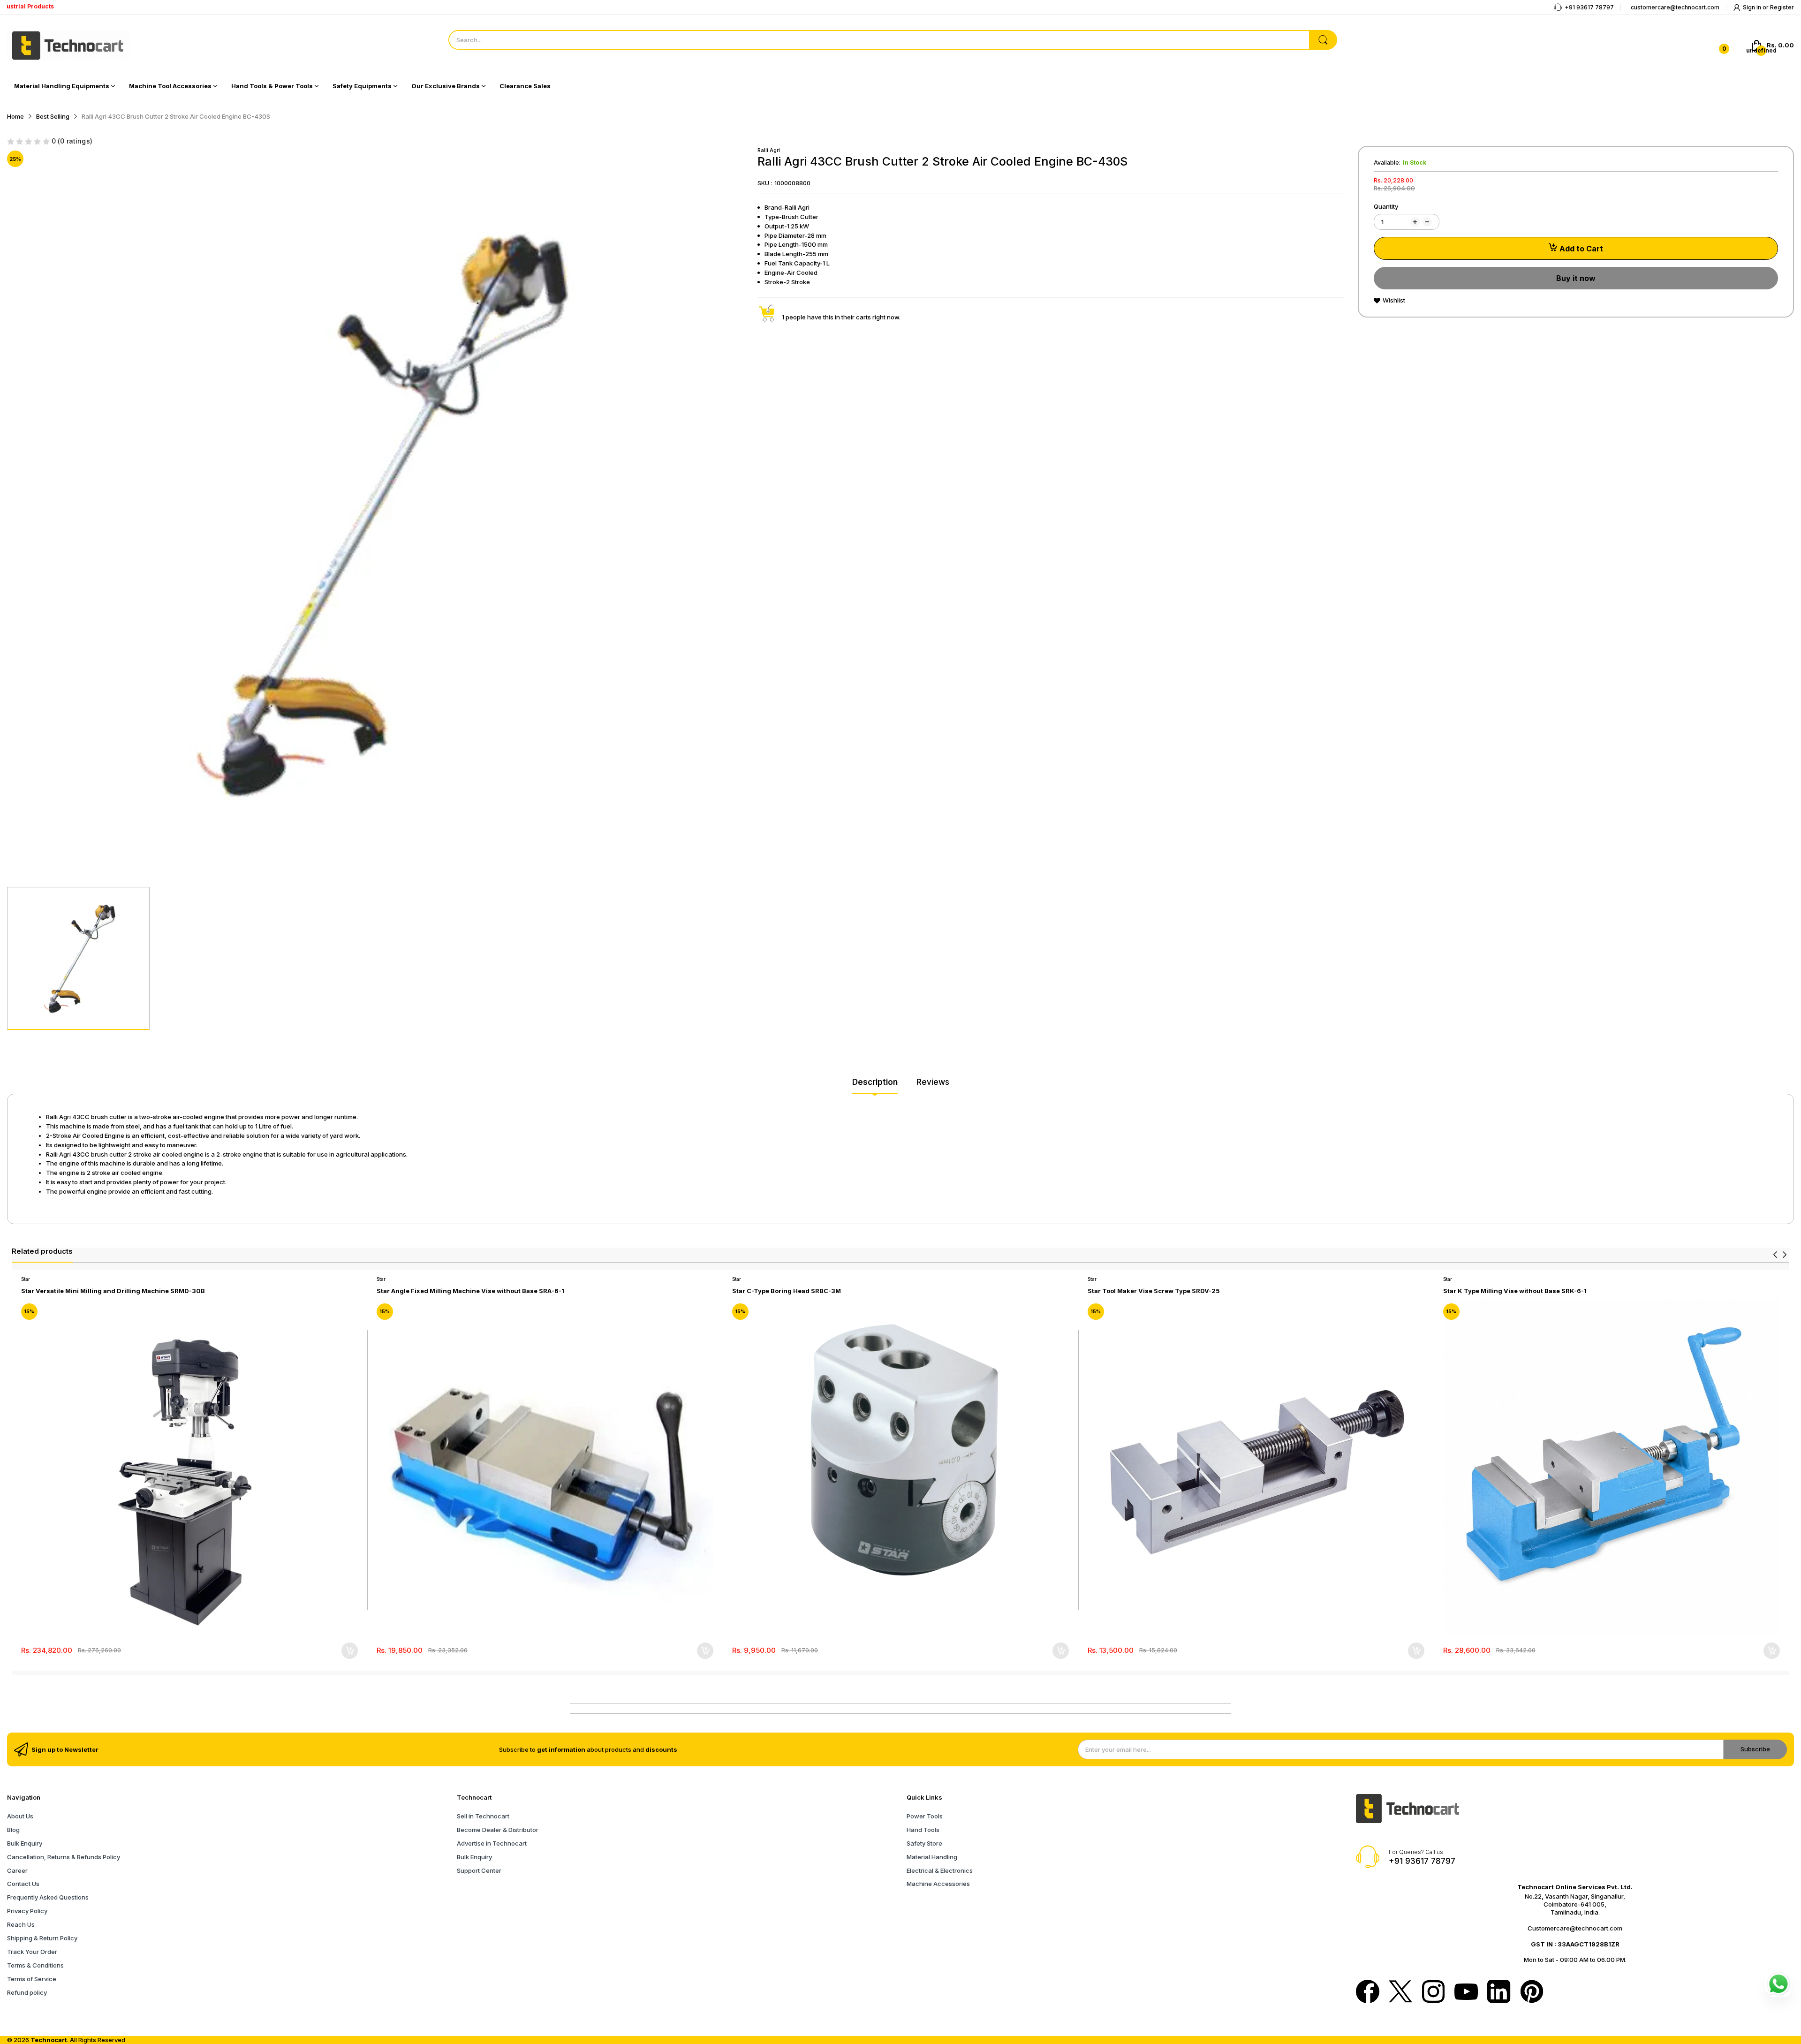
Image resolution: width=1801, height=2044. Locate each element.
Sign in (1753, 7)
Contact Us (23, 1884)
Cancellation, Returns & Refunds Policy (64, 1857)
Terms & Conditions (35, 1965)
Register (1782, 7)
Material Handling (932, 1857)
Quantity (1386, 206)
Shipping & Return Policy (42, 1938)
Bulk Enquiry (25, 1843)
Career (17, 1870)
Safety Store (924, 1843)
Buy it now (1576, 278)
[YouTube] (1466, 1993)
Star (26, 1279)
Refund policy (27, 1992)
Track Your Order (32, 1952)
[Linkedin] (1499, 1992)
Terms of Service (32, 1979)
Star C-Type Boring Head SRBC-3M (787, 1291)
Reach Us (21, 1924)
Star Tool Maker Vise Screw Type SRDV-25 (1154, 1291)
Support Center (479, 1870)
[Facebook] (1368, 1992)
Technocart (49, 2040)
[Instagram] (1433, 1992)
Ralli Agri (769, 150)
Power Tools (925, 1816)
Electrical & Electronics (940, 1870)
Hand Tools (923, 1830)
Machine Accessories (938, 1884)
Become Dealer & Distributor (498, 1830)
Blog (13, 1830)
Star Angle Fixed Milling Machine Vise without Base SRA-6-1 (470, 1291)
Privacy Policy (27, 1911)
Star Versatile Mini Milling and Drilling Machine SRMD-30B (113, 1291)
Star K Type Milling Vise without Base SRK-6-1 (1515, 1291)
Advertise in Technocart (492, 1843)
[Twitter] (1400, 1992)
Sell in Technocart (483, 1816)
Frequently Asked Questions (48, 1897)
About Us (20, 1816)
